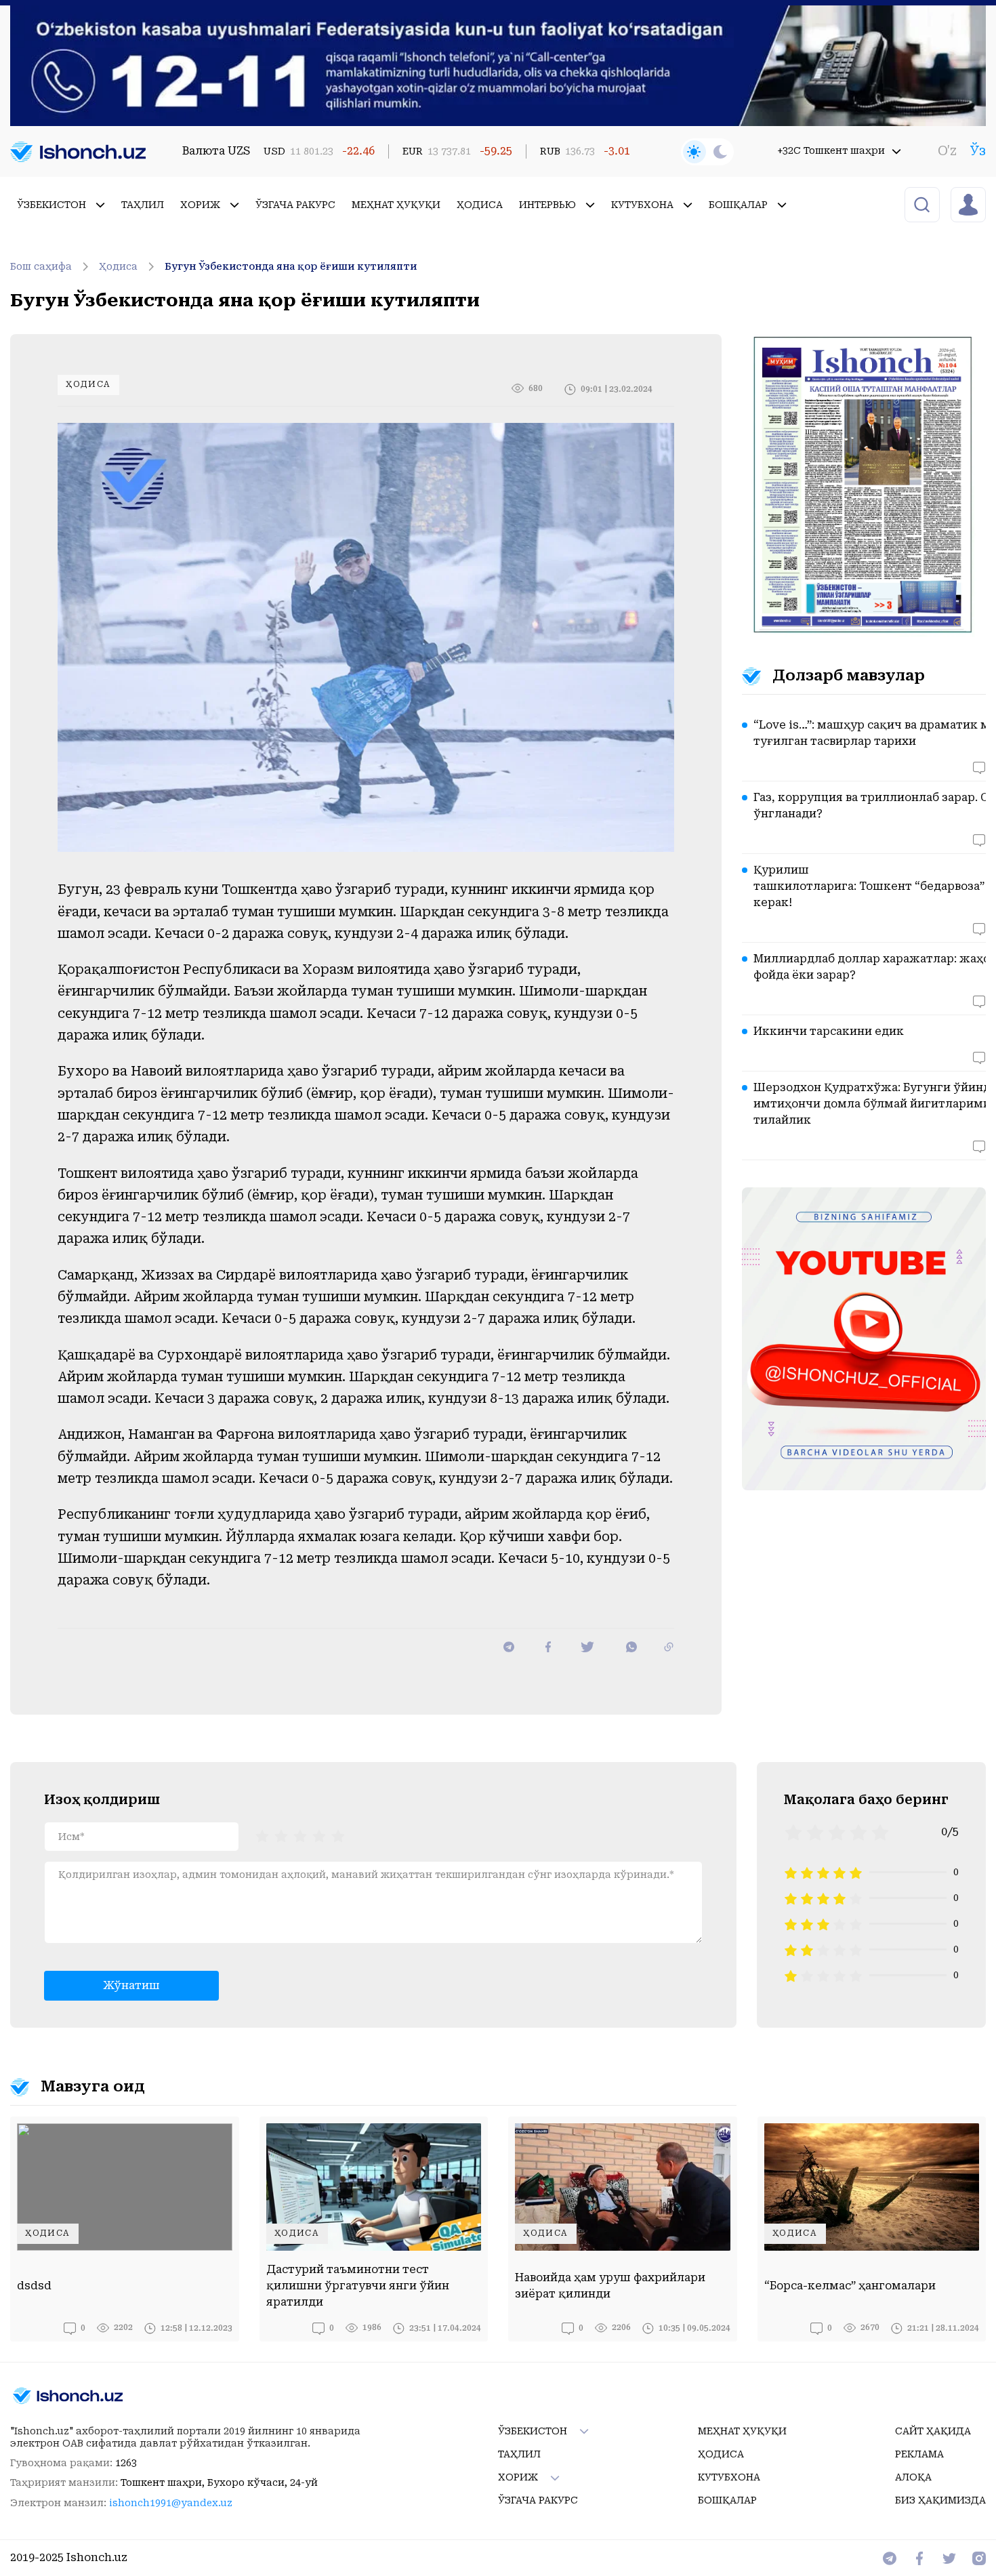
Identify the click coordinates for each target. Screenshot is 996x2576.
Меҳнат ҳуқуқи (396, 205)
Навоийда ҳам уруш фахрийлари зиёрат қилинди (610, 2286)
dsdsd (34, 2286)
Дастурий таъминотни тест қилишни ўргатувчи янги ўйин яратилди (358, 2286)
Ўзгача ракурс (295, 205)
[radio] (262, 1835)
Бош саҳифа (41, 266)
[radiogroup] (300, 1835)
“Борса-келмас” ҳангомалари (850, 2286)
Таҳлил (143, 205)
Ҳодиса (480, 205)
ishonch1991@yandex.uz (171, 2503)
